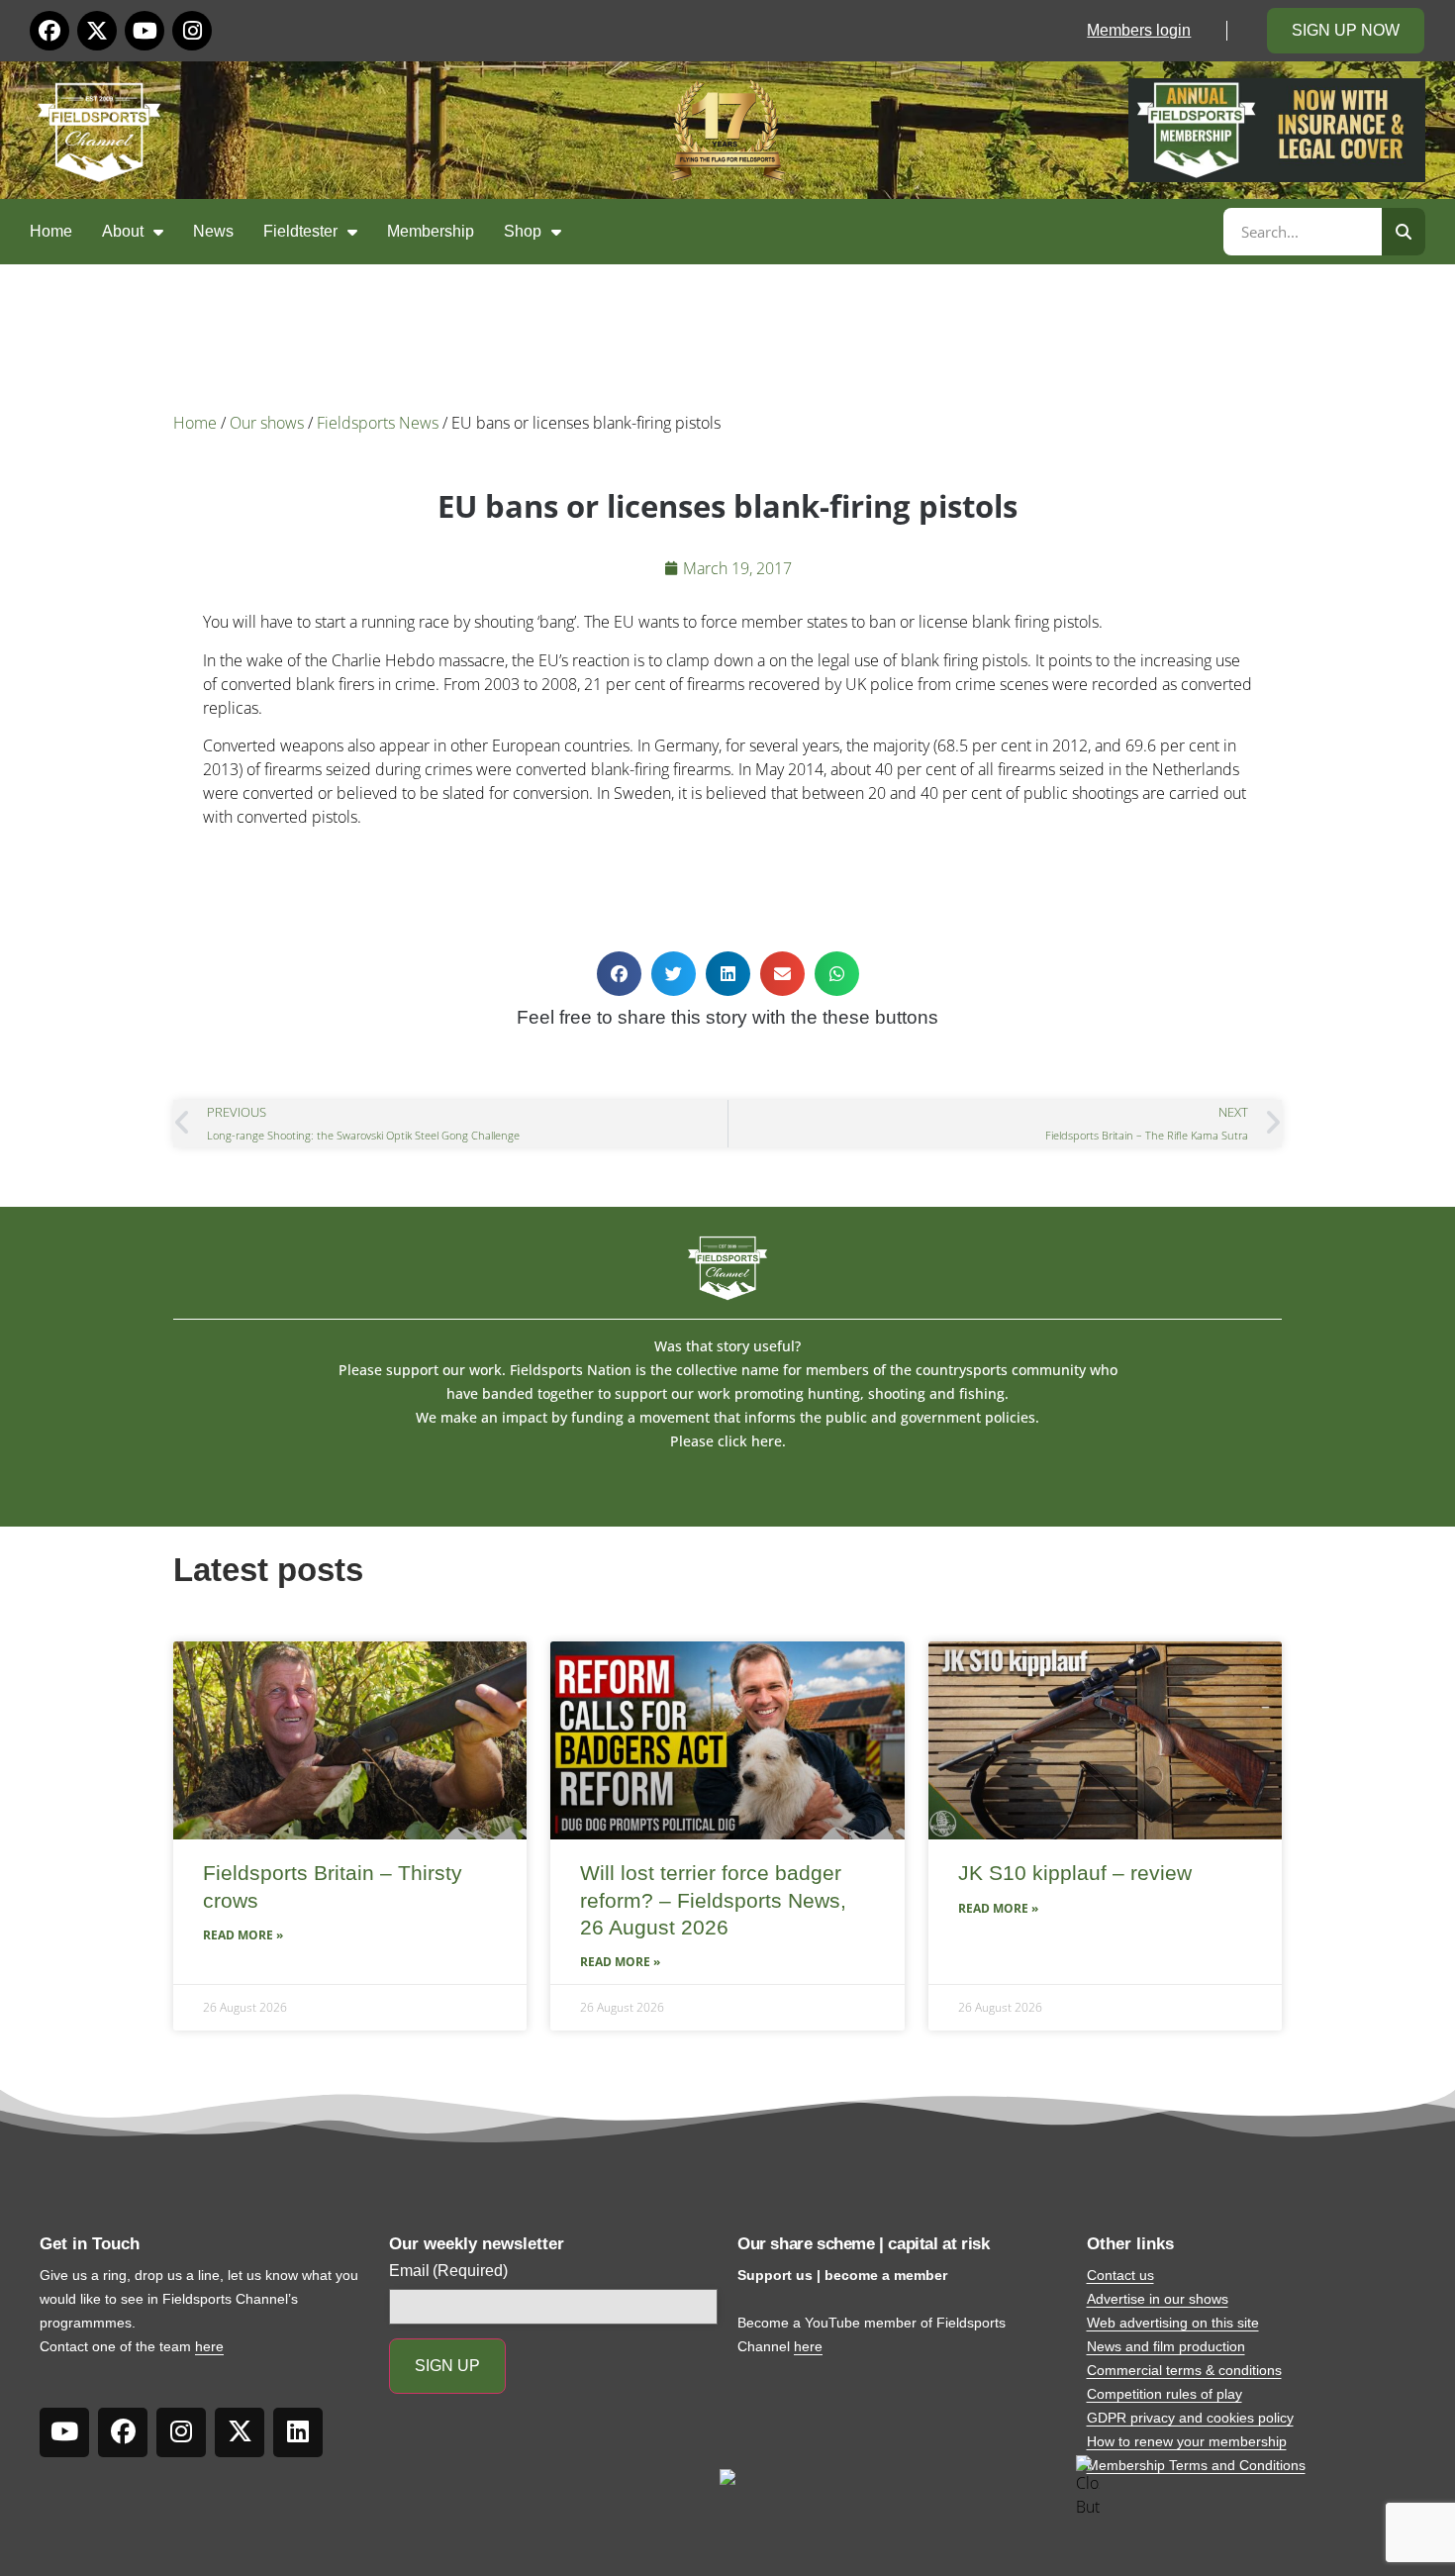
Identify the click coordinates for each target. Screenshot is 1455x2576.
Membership (431, 231)
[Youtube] (145, 31)
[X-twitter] (97, 31)
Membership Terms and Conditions (1196, 2465)
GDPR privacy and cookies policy (1190, 2418)
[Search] (1404, 232)
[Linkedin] (298, 2432)
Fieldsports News (378, 423)
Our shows (267, 423)
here (209, 2346)
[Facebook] (49, 31)
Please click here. (728, 1441)
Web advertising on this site (1173, 2323)
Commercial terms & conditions (1184, 2370)
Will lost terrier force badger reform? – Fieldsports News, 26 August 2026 (713, 1900)
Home (51, 231)
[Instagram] (192, 31)
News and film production (1166, 2346)
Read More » (243, 1935)
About (123, 231)
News (213, 231)
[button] (619, 974)
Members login (1139, 30)
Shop (523, 231)
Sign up (447, 2366)
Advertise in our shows (1158, 2299)
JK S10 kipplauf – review (1075, 1873)
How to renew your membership (1187, 2441)
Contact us (1120, 2275)
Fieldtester (300, 231)
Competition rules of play (1164, 2394)
